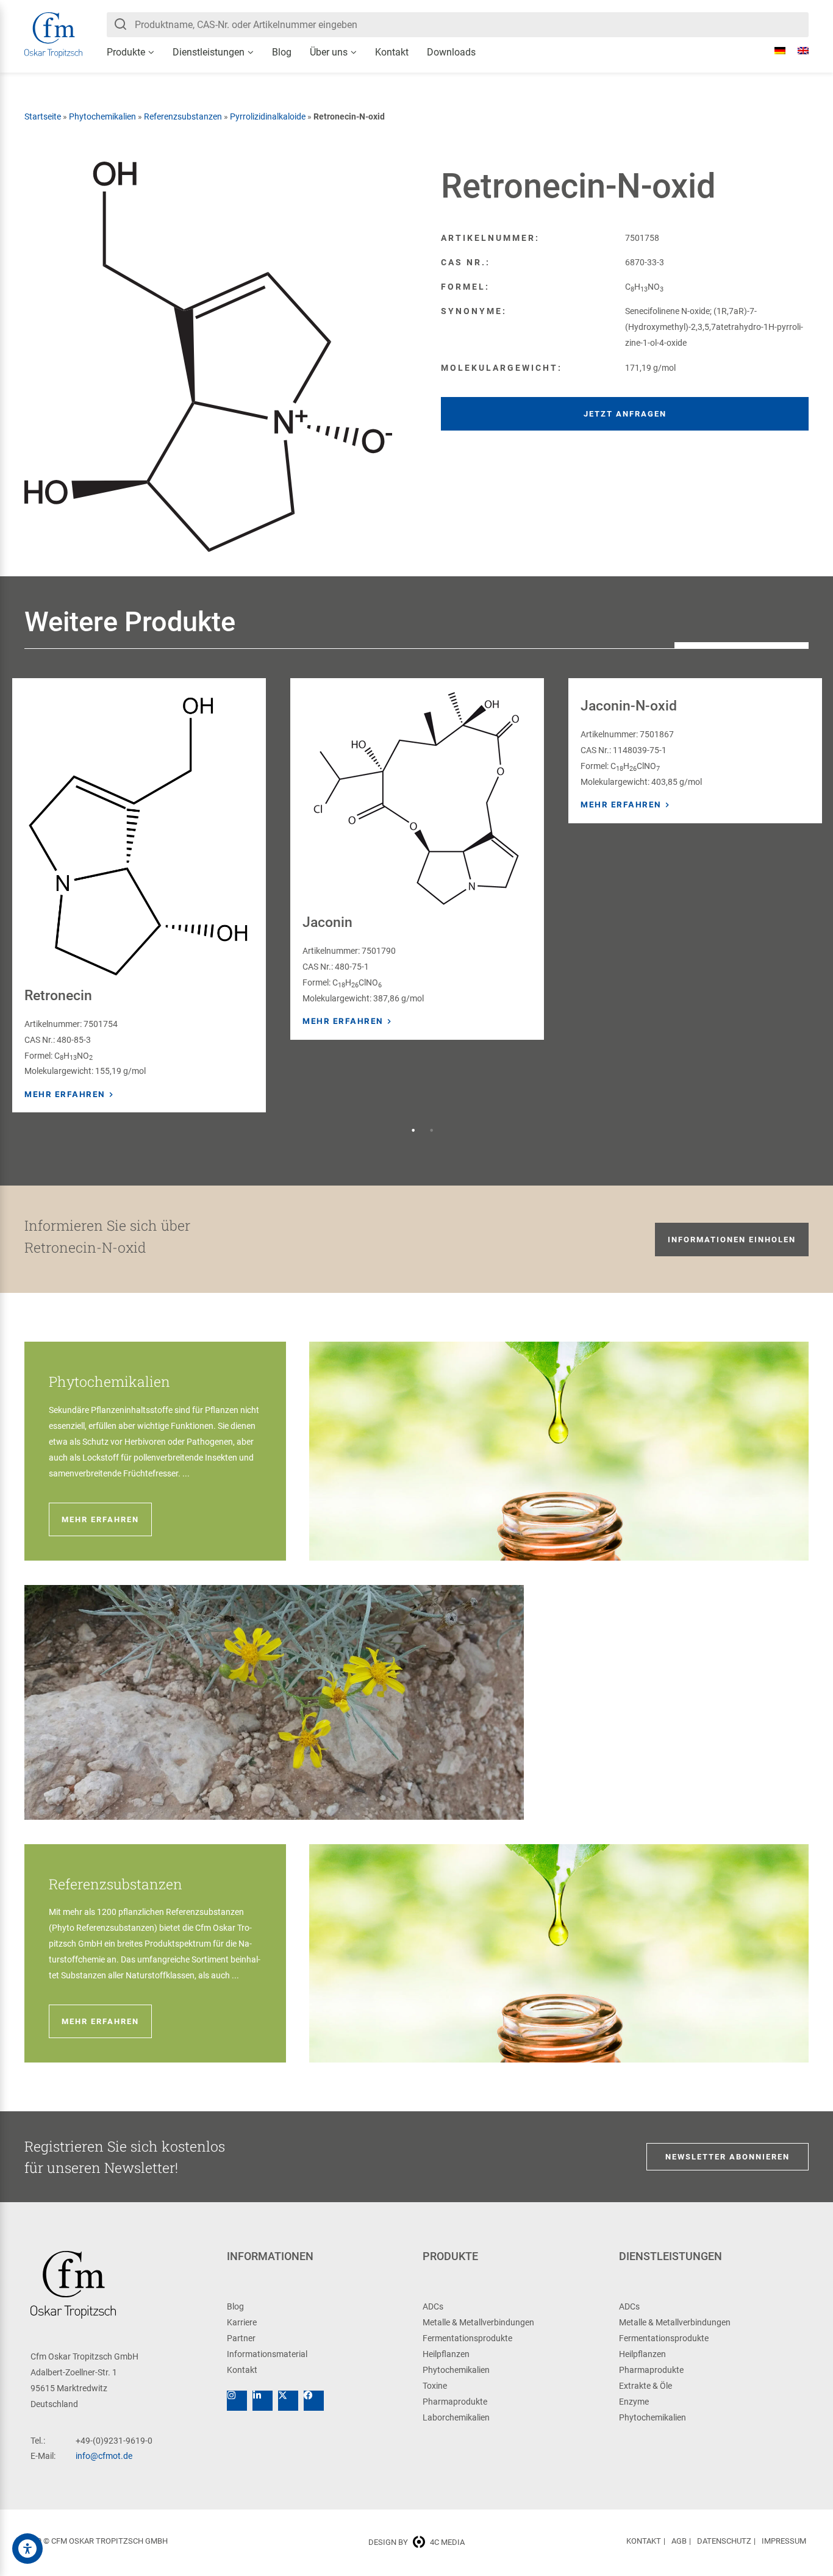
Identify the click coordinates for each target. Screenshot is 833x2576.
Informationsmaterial (267, 2354)
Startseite (43, 116)
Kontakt (392, 52)
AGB (679, 2541)
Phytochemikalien (102, 116)
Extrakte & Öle (645, 2386)
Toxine (435, 2386)
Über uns (329, 52)
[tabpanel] (139, 895)
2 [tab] (432, 1131)
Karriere (242, 2322)
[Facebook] (314, 2401)
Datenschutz (724, 2541)
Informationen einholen (732, 1240)
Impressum (784, 2541)
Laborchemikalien (456, 2417)
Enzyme (634, 2402)
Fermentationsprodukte (467, 2338)
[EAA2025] (27, 2549)
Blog (282, 52)
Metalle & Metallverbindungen (478, 2322)
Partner (241, 2338)
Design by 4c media (416, 2542)
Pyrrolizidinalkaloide (268, 116)
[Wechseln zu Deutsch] (774, 51)
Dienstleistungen (209, 52)
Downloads (451, 52)
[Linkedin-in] (263, 2401)
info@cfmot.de (104, 2456)
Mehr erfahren (65, 1094)
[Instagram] (237, 2401)
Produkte (126, 52)
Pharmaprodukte (455, 2402)
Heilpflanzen (446, 2354)
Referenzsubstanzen (183, 116)
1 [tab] (413, 1131)
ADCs (433, 2306)
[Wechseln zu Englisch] (797, 51)
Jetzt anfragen (625, 414)
